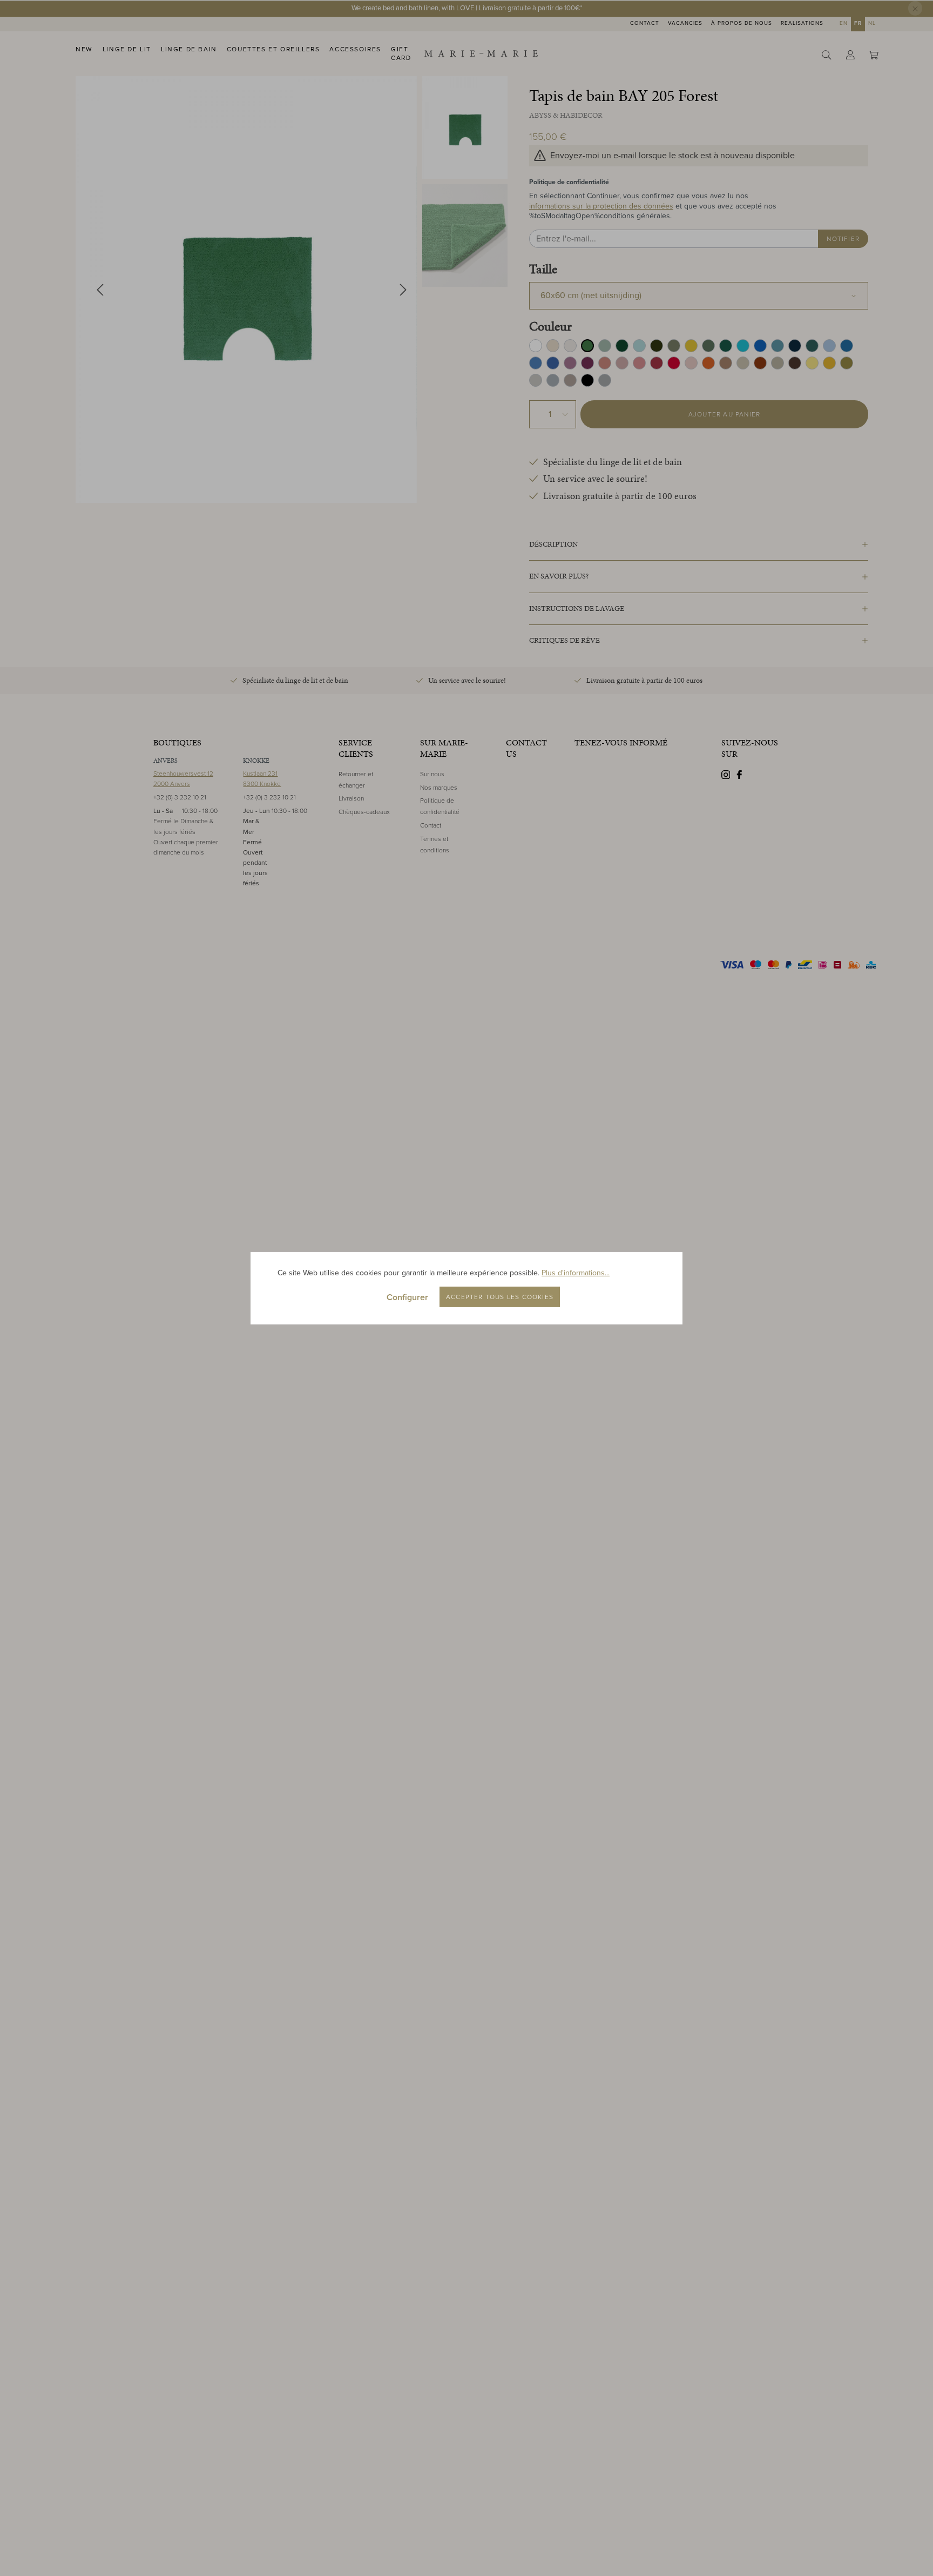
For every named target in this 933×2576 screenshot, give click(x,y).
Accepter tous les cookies (500, 1297)
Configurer (407, 1297)
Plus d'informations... (576, 1273)
